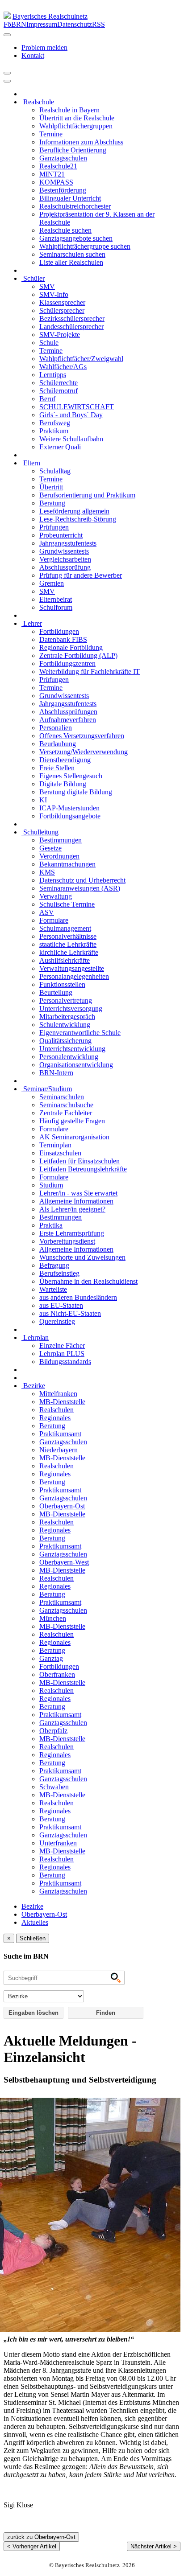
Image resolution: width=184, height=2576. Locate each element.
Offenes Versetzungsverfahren (82, 736)
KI (43, 800)
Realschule (38, 102)
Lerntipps (53, 375)
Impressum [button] (42, 24)
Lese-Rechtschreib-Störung (78, 519)
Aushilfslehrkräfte (65, 960)
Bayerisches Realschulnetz (50, 16)
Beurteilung (56, 992)
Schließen (33, 1938)
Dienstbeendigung (65, 760)
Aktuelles (35, 1922)
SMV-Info (54, 294)
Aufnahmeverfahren (68, 720)
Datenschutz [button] (75, 24)
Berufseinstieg (59, 1273)
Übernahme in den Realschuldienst (88, 1281)
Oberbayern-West (64, 1562)
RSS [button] (98, 24)
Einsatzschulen (60, 1153)
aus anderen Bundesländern (78, 1297)
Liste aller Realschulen (71, 262)
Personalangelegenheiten (74, 976)
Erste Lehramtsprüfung (72, 1233)
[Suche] (7, 81)
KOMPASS (56, 182)
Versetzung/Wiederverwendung (84, 752)
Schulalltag (55, 471)
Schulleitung (40, 832)
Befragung (54, 1265)
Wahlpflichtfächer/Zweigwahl (81, 359)
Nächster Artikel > (154, 2546)
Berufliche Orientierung (73, 150)
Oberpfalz (53, 1731)
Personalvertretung (66, 1000)
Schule (49, 343)
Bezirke (33, 1386)
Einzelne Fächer (62, 1346)
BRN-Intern (56, 1073)
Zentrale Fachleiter (66, 1113)
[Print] (7, 73)
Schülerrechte (59, 383)
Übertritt (51, 487)
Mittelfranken (58, 1394)
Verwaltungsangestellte (72, 968)
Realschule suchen (65, 230)
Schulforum (56, 607)
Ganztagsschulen (63, 158)
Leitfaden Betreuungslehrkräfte (83, 1169)
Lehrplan (35, 1337)
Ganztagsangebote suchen (76, 238)
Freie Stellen (57, 768)
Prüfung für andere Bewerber (81, 575)
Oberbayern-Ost (62, 1506)
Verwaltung (56, 896)
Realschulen (56, 1410)
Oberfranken (57, 1674)
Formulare (54, 920)
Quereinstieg (57, 1321)
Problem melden (44, 47)
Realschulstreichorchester (75, 206)
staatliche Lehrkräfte (68, 944)
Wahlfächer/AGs (63, 367)
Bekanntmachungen (67, 864)
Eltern (31, 463)
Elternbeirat (56, 599)
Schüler (33, 278)
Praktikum (54, 431)
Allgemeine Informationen (76, 1201)
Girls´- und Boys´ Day (71, 415)
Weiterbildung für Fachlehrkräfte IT (90, 672)
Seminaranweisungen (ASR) (80, 888)
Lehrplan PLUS (62, 1354)
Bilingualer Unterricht (70, 198)
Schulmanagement (65, 928)
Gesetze (50, 848)
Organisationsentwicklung (76, 1065)
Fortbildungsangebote (70, 816)
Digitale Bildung (63, 784)
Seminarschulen (62, 1097)
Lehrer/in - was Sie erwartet (78, 1193)
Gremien (52, 583)
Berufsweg (55, 423)
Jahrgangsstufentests (68, 543)
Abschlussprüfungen (68, 712)
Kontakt (33, 55)
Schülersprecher (62, 310)
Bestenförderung (63, 190)
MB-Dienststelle (62, 1402)
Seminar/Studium (47, 1089)
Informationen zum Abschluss (81, 142)
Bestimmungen (61, 840)
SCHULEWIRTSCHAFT (77, 407)
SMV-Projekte (60, 335)
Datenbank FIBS (63, 639)
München (53, 1618)
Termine (51, 134)
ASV (47, 912)
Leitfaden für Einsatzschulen (79, 1161)
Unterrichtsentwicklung (72, 1049)
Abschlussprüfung (65, 567)
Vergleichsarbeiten (65, 559)
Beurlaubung (58, 744)
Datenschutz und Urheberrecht (82, 880)
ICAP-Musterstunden (69, 808)
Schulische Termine (67, 904)
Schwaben (54, 1787)
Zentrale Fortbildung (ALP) (78, 655)
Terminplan (55, 1145)
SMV (47, 286)
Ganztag (51, 1658)
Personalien (56, 728)
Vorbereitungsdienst (67, 1241)
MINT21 (52, 174)
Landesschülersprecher (71, 327)
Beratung (52, 503)
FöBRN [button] (15, 24)
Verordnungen (59, 856)
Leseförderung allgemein (74, 511)
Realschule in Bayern (69, 110)
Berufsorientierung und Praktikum (87, 495)
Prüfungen (54, 527)
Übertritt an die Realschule (77, 118)
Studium (51, 1185)
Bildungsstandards (65, 1362)
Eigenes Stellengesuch (71, 776)
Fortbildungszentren (67, 664)
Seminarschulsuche (66, 1105)
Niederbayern (59, 1450)
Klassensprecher (62, 302)
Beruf (47, 399)
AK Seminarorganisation (74, 1137)
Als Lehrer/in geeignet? (72, 1209)
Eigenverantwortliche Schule (80, 1033)
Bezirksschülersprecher (72, 318)
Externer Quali (60, 447)
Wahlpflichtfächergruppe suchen (85, 246)
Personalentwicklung (69, 1057)
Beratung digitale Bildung (76, 792)
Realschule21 (58, 166)
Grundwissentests (64, 551)
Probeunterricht (61, 535)
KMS (47, 872)
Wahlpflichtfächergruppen (76, 126)
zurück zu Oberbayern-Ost (41, 2537)
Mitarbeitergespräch (67, 1017)
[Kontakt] (7, 35)
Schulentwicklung (65, 1025)
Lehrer (32, 623)
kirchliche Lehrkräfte (69, 952)
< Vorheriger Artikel (32, 2546)
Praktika (51, 1225)
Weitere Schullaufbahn (71, 439)
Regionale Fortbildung (71, 647)
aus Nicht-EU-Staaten (70, 1313)
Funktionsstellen (62, 984)
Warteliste (53, 1289)
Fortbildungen (59, 631)
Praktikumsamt (60, 1434)
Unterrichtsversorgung (71, 1009)
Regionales (55, 1418)
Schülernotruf (59, 391)
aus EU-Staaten (61, 1305)
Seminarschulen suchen (72, 254)
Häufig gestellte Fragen (72, 1121)
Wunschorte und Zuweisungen (82, 1257)
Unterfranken (58, 1843)
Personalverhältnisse (68, 936)
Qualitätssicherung (65, 1041)
